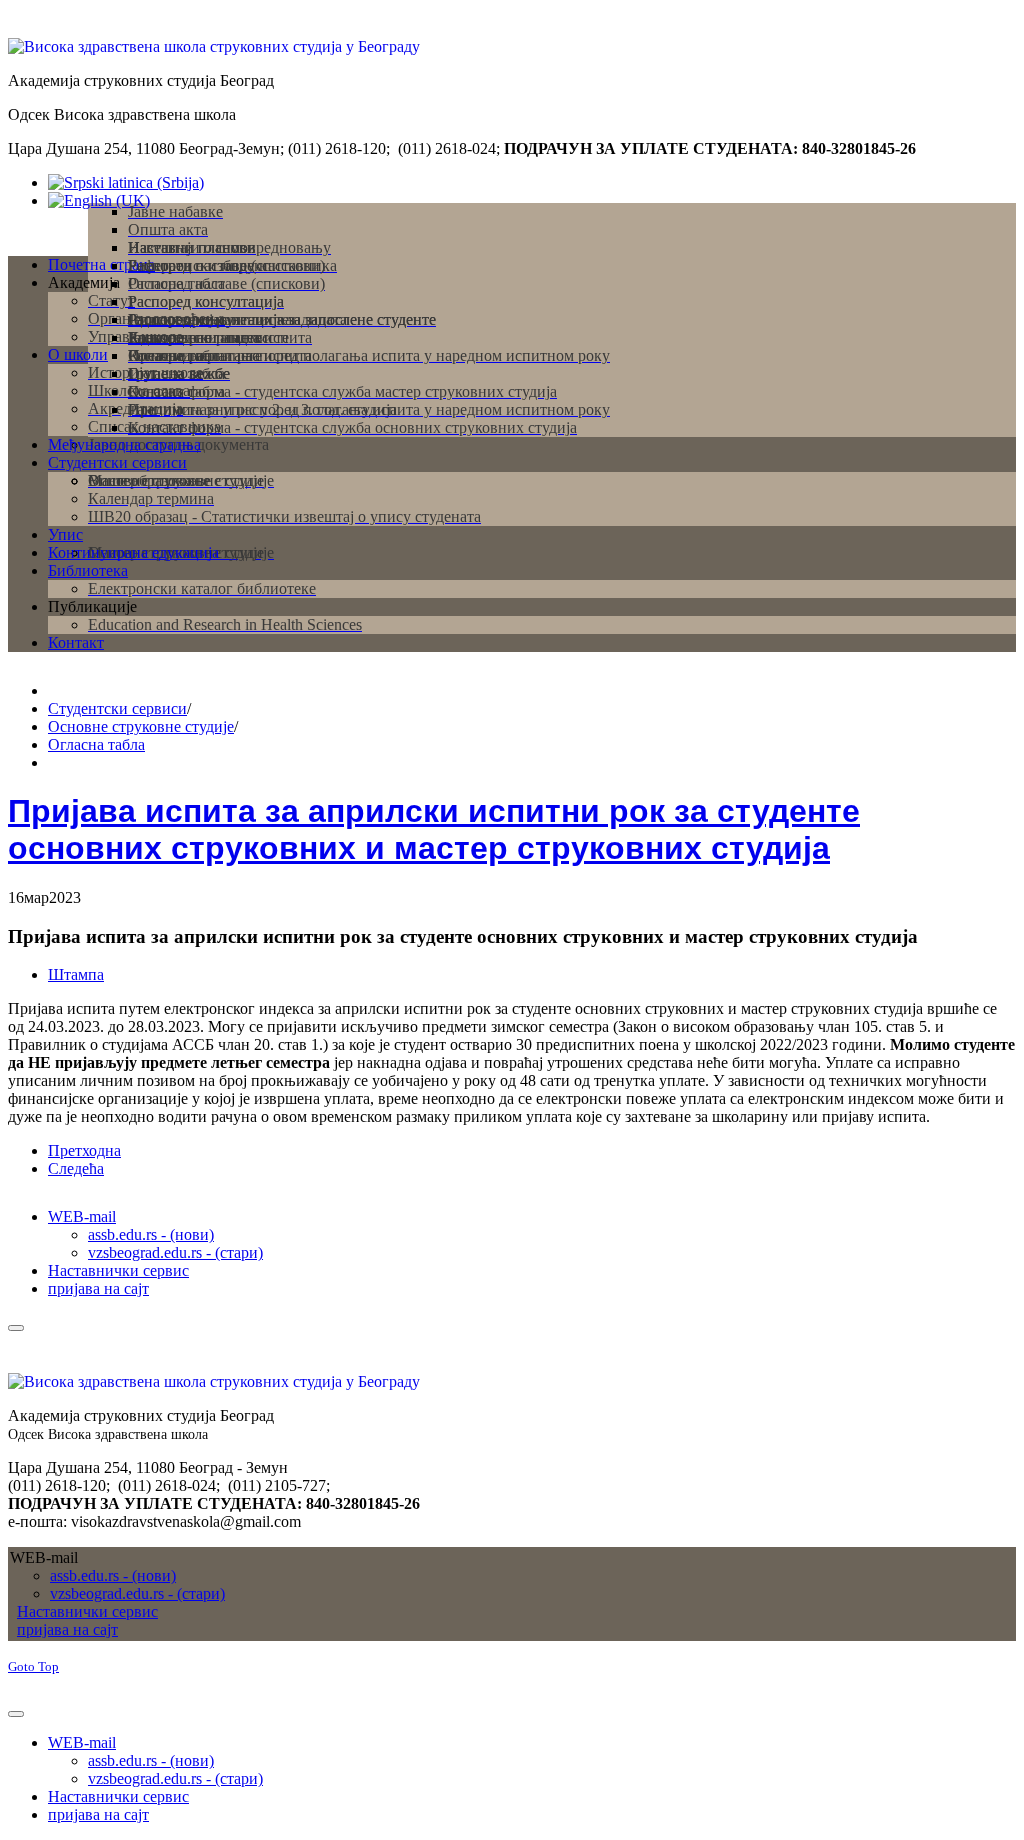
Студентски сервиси (117, 708)
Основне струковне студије (141, 726)
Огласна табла (96, 744)
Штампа (76, 974)
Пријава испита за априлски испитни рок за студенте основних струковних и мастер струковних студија (434, 829)
